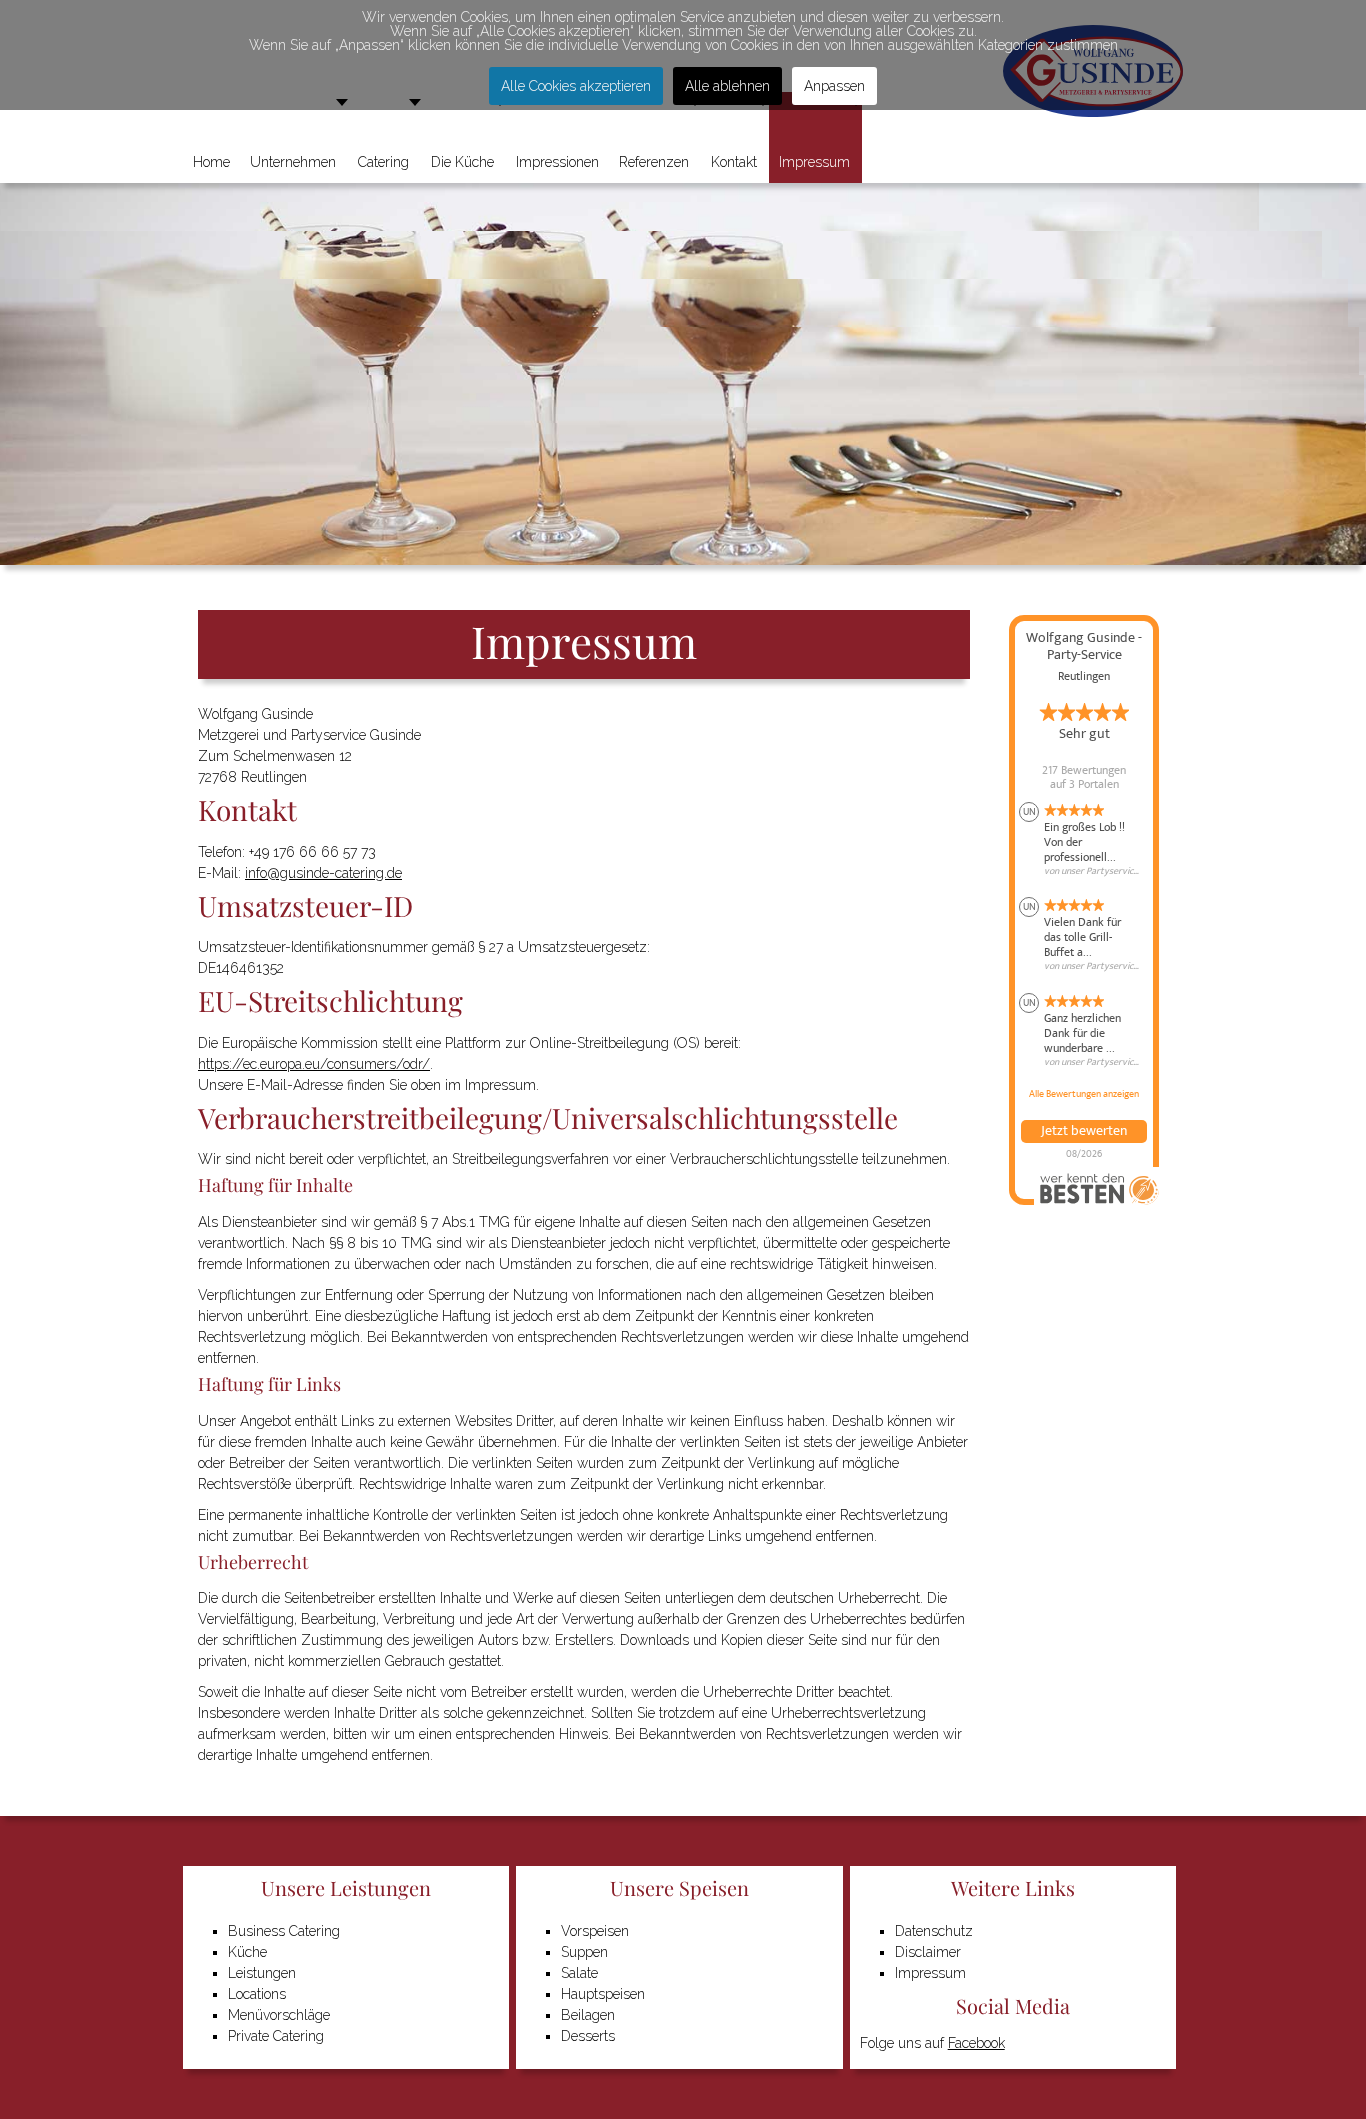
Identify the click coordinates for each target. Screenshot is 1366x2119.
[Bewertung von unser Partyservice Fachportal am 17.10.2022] (1084, 935)
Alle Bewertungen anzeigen (1084, 1094)
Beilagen (588, 2015)
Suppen (584, 1952)
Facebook (976, 2043)
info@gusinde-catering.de (323, 873)
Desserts (588, 2036)
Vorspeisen (595, 1931)
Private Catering (276, 2036)
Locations (257, 1994)
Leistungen (262, 1973)
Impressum (930, 1973)
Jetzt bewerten (1084, 1131)
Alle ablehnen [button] (727, 86)
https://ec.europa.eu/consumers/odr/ (314, 1064)
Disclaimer (928, 1952)
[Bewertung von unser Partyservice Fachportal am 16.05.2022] (1084, 1031)
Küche (247, 1952)
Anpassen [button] (834, 86)
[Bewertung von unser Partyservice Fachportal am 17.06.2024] (1084, 840)
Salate (579, 1973)
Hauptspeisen (603, 1994)
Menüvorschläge (279, 2015)
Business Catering (284, 1931)
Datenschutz (934, 1931)
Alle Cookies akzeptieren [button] (576, 86)
